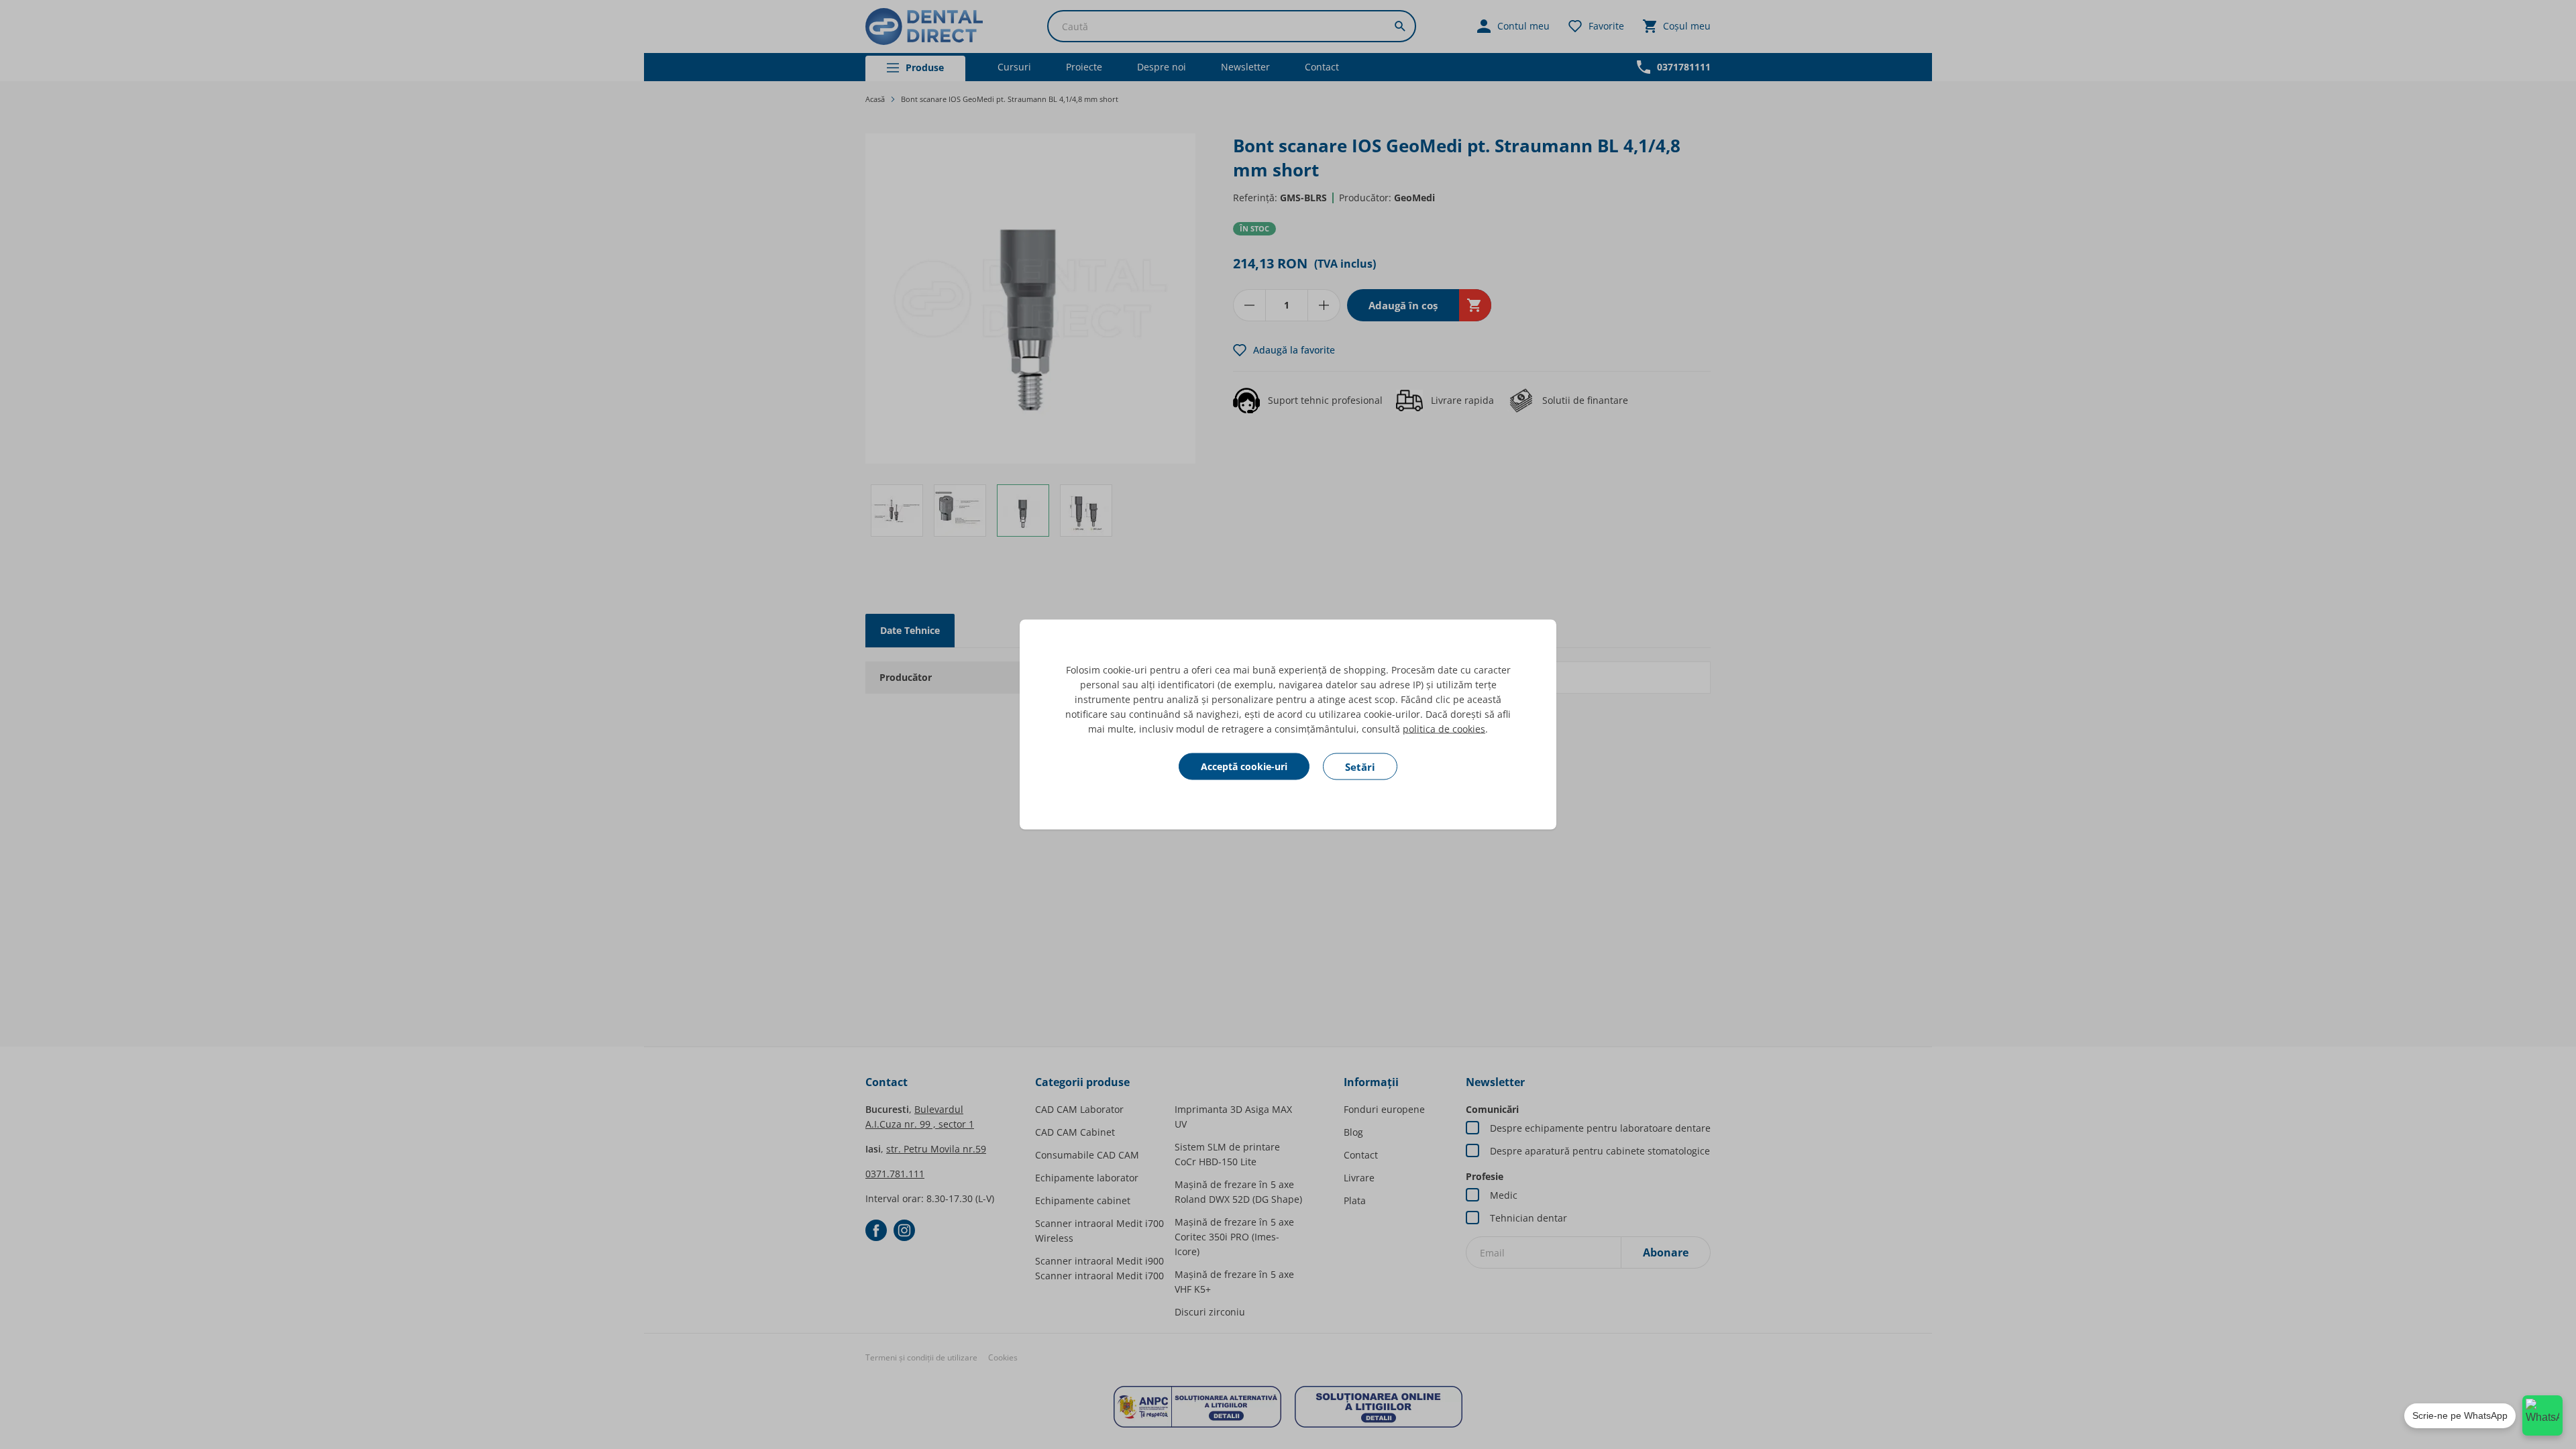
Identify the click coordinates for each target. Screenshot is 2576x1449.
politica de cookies (1444, 729)
